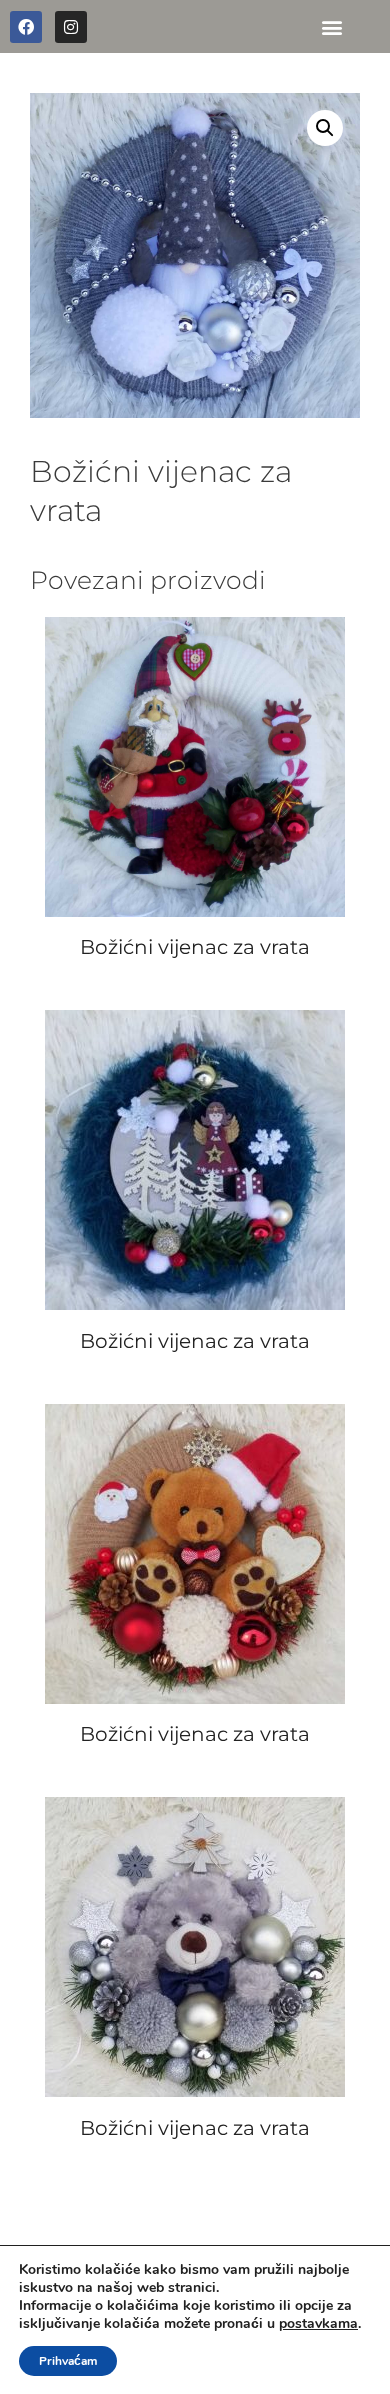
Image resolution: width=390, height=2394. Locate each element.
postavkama (318, 2324)
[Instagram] (71, 27)
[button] (332, 26)
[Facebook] (26, 27)
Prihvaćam (68, 2361)
